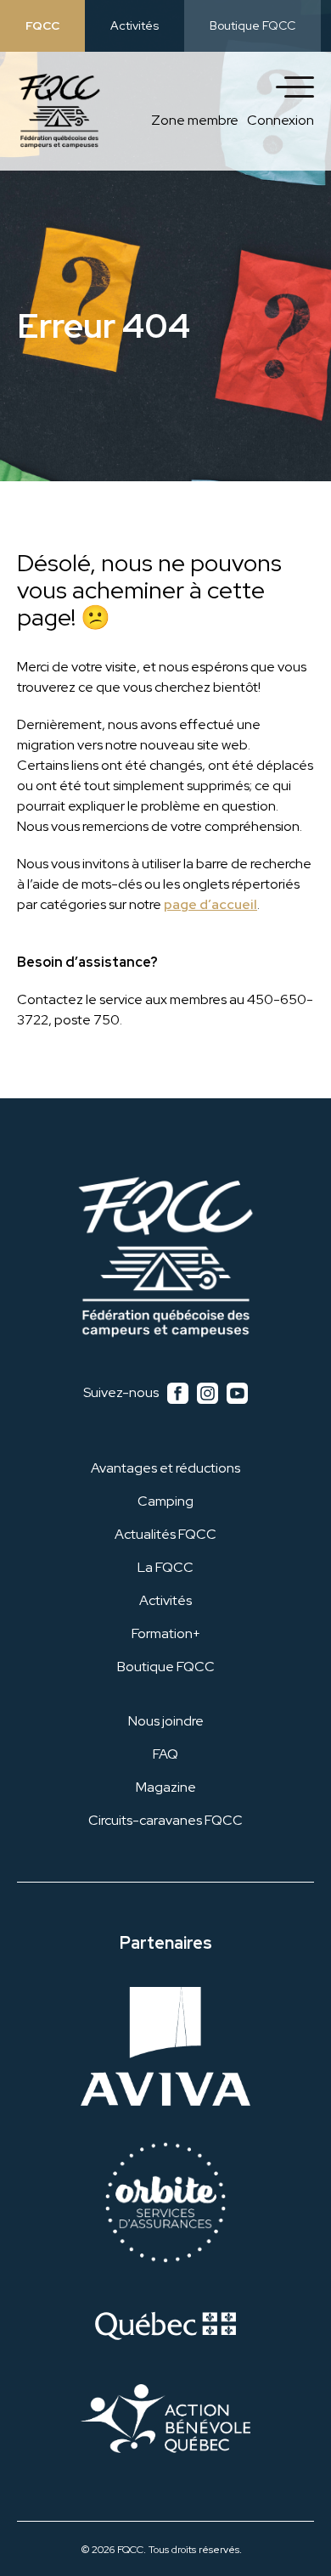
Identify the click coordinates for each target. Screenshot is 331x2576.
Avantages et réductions (165, 1468)
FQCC (42, 25)
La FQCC (165, 1567)
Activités (135, 25)
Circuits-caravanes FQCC (165, 1820)
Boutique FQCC (252, 25)
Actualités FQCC (165, 1534)
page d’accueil (210, 904)
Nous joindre (166, 1721)
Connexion (281, 120)
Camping (165, 1501)
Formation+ (166, 1633)
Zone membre (195, 120)
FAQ (165, 1754)
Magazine (166, 1787)
